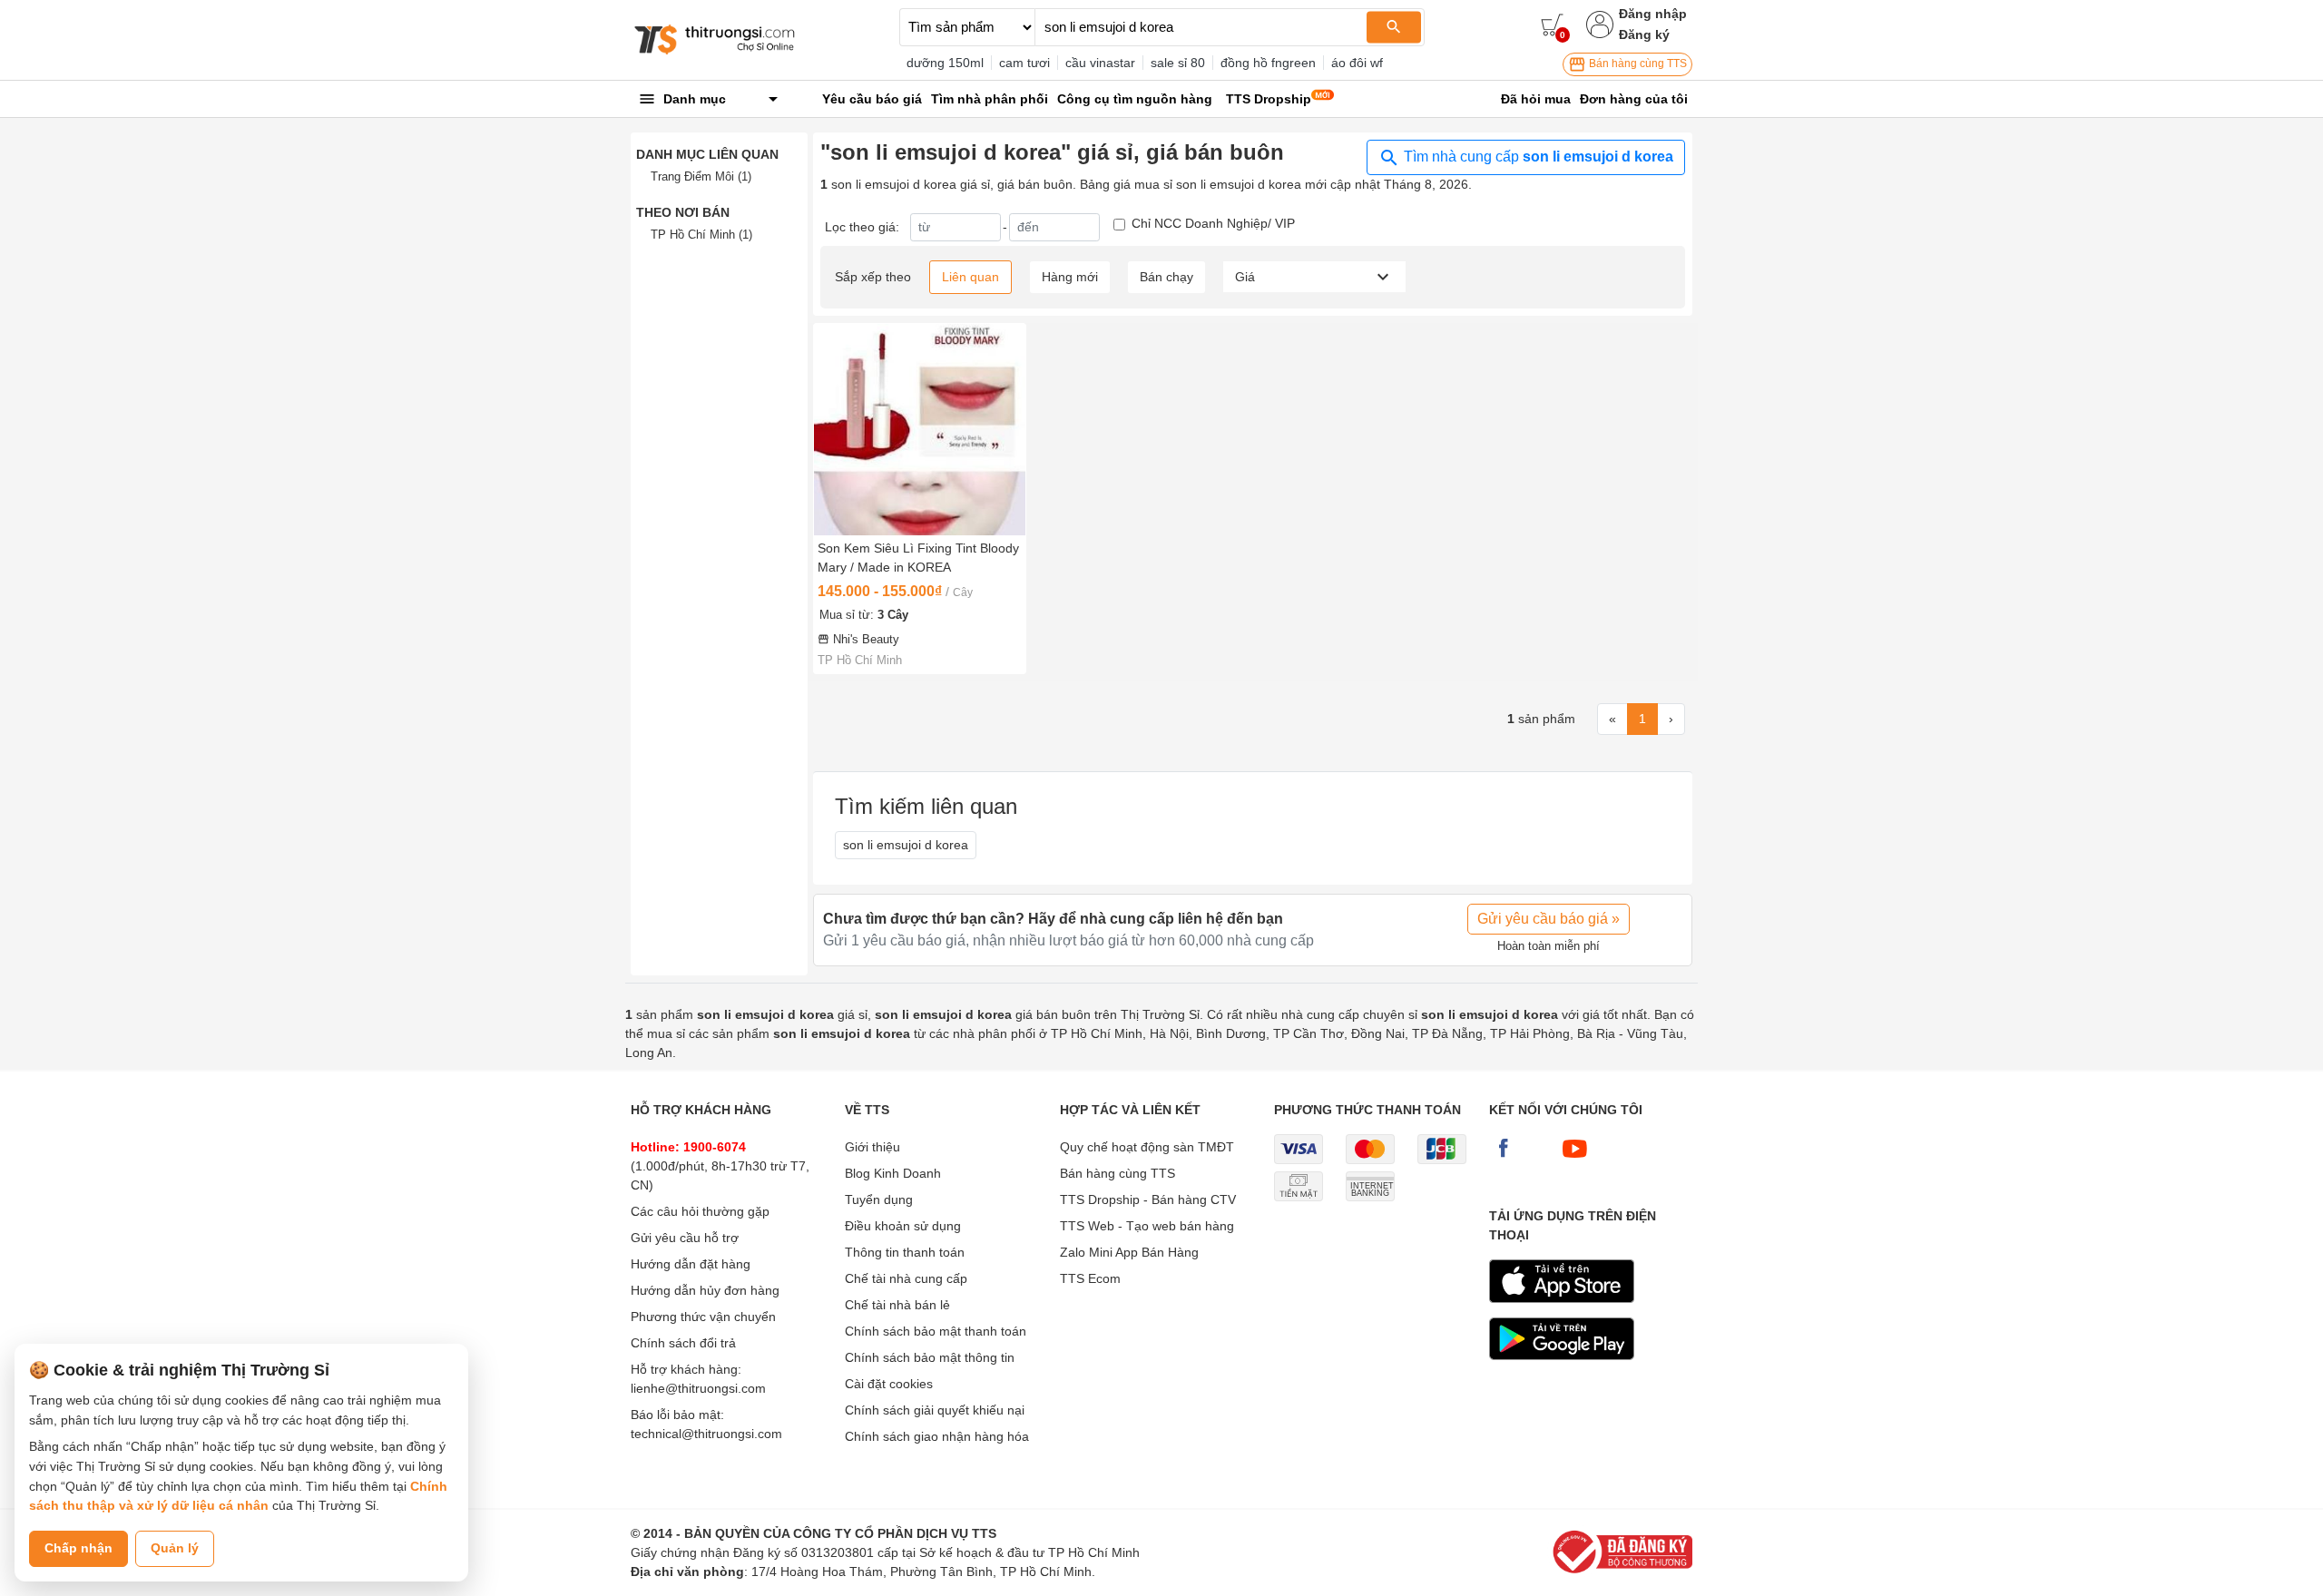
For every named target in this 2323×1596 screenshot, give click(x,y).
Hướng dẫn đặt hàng (691, 1264)
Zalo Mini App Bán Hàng (1129, 1252)
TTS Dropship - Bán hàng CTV (1148, 1199)
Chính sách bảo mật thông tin (930, 1357)
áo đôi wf (1357, 63)
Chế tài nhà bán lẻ (897, 1305)
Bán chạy (1166, 277)
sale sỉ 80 (1178, 63)
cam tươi (1024, 63)
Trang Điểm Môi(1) (701, 176)
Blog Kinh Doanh (893, 1173)
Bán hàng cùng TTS (1637, 64)
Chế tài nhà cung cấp (906, 1278)
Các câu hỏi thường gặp (700, 1211)
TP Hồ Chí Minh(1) (701, 235)
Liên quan (970, 277)
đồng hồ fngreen (1268, 63)
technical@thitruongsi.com (706, 1434)
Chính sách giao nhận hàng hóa (937, 1436)
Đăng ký (1644, 34)
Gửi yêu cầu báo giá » (1549, 919)
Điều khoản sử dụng (903, 1226)
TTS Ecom (1090, 1278)
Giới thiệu (872, 1147)
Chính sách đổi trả (683, 1343)
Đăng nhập (1653, 14)
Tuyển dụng (879, 1199)
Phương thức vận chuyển (703, 1317)
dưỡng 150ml (945, 63)
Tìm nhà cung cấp (1537, 157)
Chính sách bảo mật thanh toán (936, 1331)
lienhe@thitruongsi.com (698, 1388)
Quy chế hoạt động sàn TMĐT (1147, 1147)
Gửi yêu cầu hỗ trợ (685, 1238)
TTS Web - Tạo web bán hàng (1147, 1226)
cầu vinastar (1100, 63)
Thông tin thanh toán (905, 1252)
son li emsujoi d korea (906, 845)
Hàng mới (1070, 277)
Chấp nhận (78, 1548)
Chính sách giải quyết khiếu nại (935, 1410)
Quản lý (175, 1548)
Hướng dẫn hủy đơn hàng (705, 1290)
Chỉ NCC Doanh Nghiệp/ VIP (1213, 223)
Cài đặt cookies (889, 1384)
